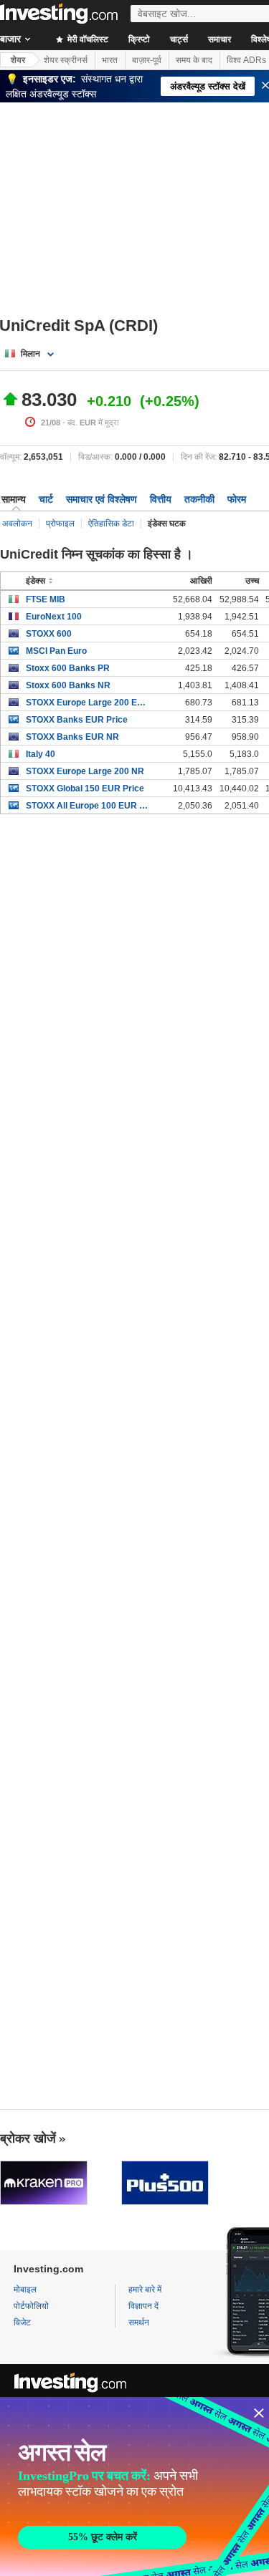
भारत (110, 60)
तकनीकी (199, 499)
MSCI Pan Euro (56, 651)
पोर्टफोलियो (31, 2306)
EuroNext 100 (54, 617)
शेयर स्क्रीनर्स (66, 60)
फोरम (237, 499)
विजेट (22, 2322)
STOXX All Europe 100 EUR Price (87, 806)
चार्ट (46, 499)
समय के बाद (194, 60)
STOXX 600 (49, 634)
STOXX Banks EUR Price (77, 720)
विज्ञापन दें (143, 2306)
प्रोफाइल (60, 524)
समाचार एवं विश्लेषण (102, 499)
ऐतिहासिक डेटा (111, 524)
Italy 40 (41, 754)
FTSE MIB (46, 599)
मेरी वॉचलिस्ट (87, 39)
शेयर (18, 60)
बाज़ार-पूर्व (147, 60)
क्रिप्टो (139, 39)
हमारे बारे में (145, 2290)
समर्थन (139, 2322)
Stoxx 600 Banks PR (68, 668)
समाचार (220, 39)
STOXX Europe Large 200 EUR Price (87, 703)
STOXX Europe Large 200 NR (85, 771)
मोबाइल (25, 2290)
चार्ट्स (179, 39)
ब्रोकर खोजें (28, 2138)
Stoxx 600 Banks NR (68, 685)
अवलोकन (17, 524)
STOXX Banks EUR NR (72, 737)
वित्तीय (161, 499)
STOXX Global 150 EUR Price (85, 788)
